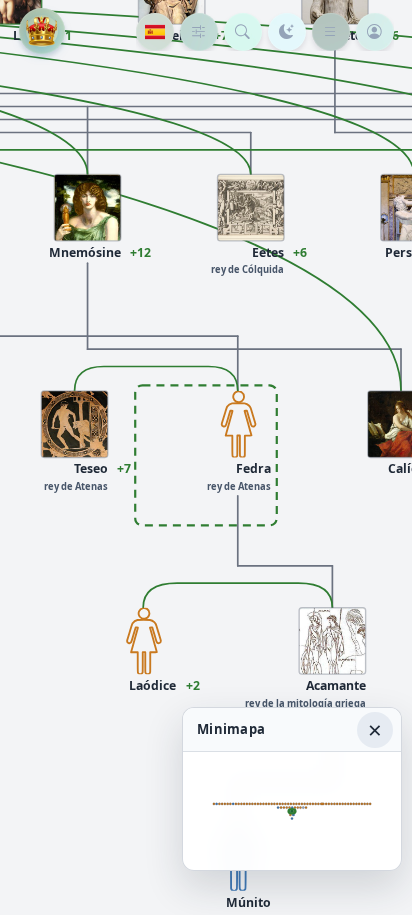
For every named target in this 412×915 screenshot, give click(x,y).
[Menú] (331, 32)
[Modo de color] (287, 32)
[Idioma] (155, 32)
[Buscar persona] (243, 32)
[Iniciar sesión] (375, 32)
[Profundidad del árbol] (199, 32)
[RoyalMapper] (42, 31)
